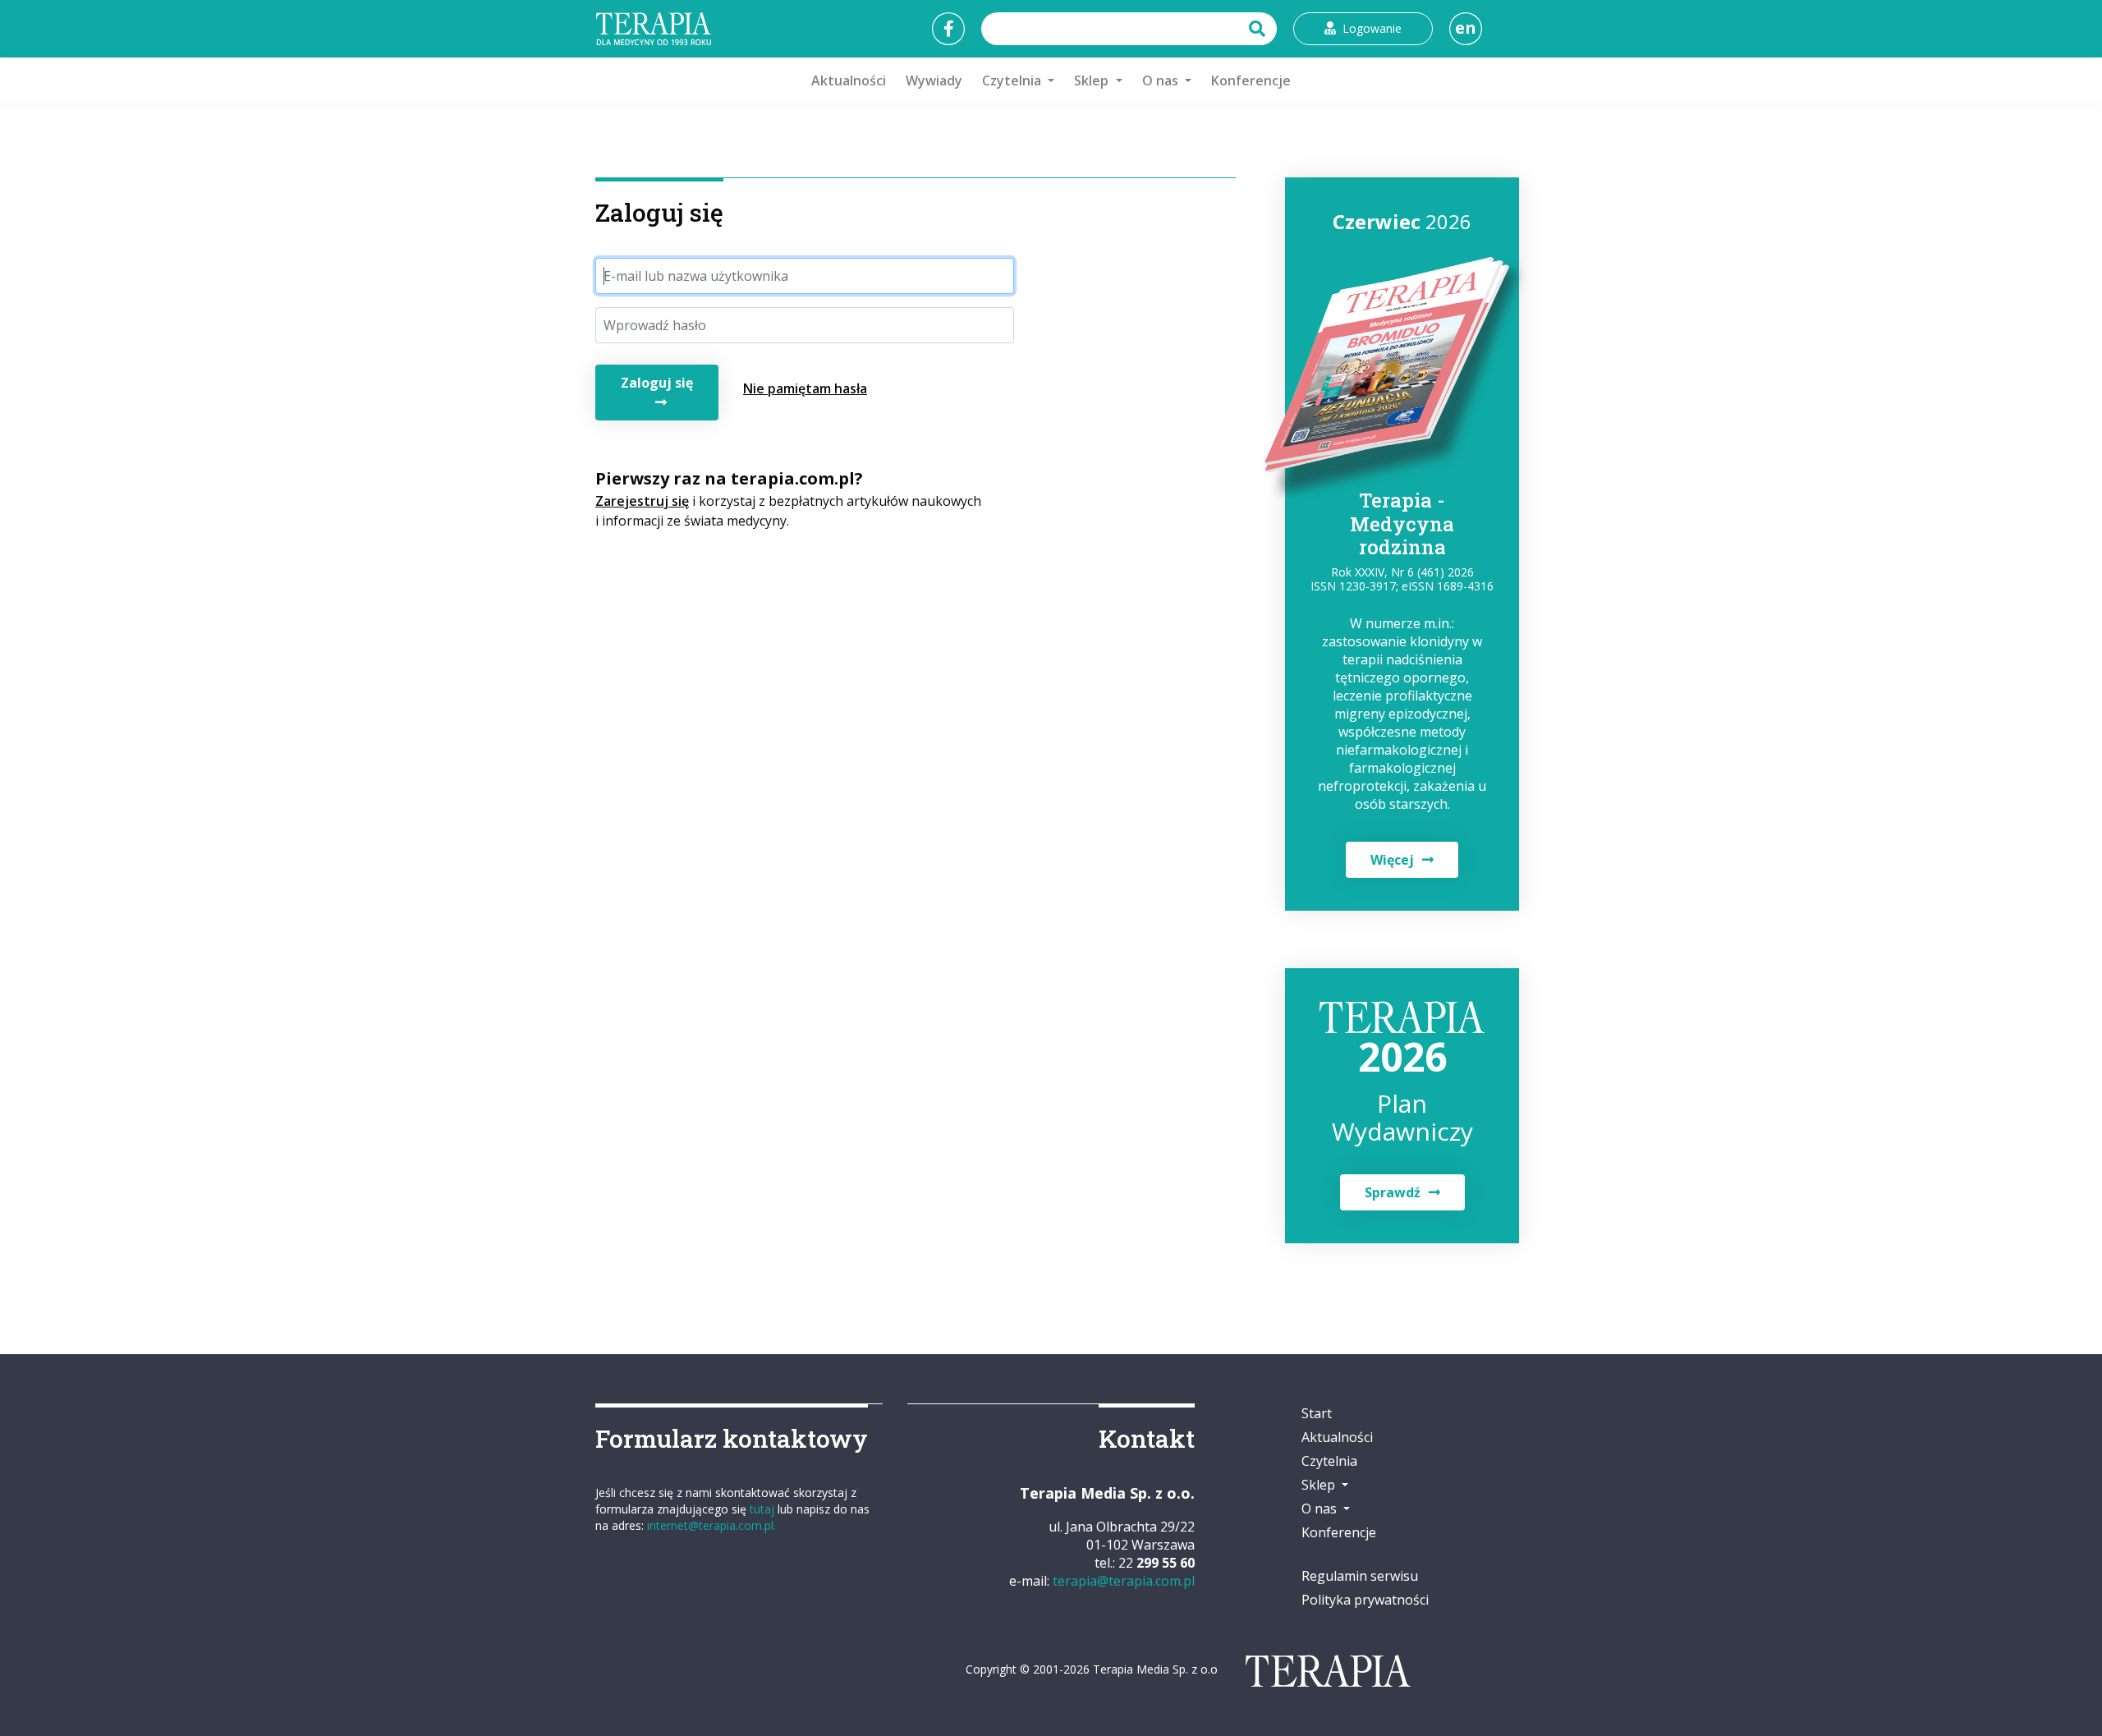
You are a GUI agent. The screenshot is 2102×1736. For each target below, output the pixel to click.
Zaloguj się (657, 383)
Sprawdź (1393, 1192)
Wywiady (934, 80)
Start (1317, 1413)
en (1466, 28)
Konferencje (1251, 80)
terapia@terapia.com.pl (1124, 1581)
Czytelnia (1329, 1461)
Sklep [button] (1093, 80)
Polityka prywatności (1365, 1600)
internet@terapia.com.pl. (711, 1525)
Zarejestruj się (642, 501)
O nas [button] (1162, 80)
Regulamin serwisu (1360, 1576)
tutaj (762, 1509)
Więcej (1392, 860)
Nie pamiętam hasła (805, 388)
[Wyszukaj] (1259, 29)
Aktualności (849, 80)
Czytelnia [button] (1013, 80)
